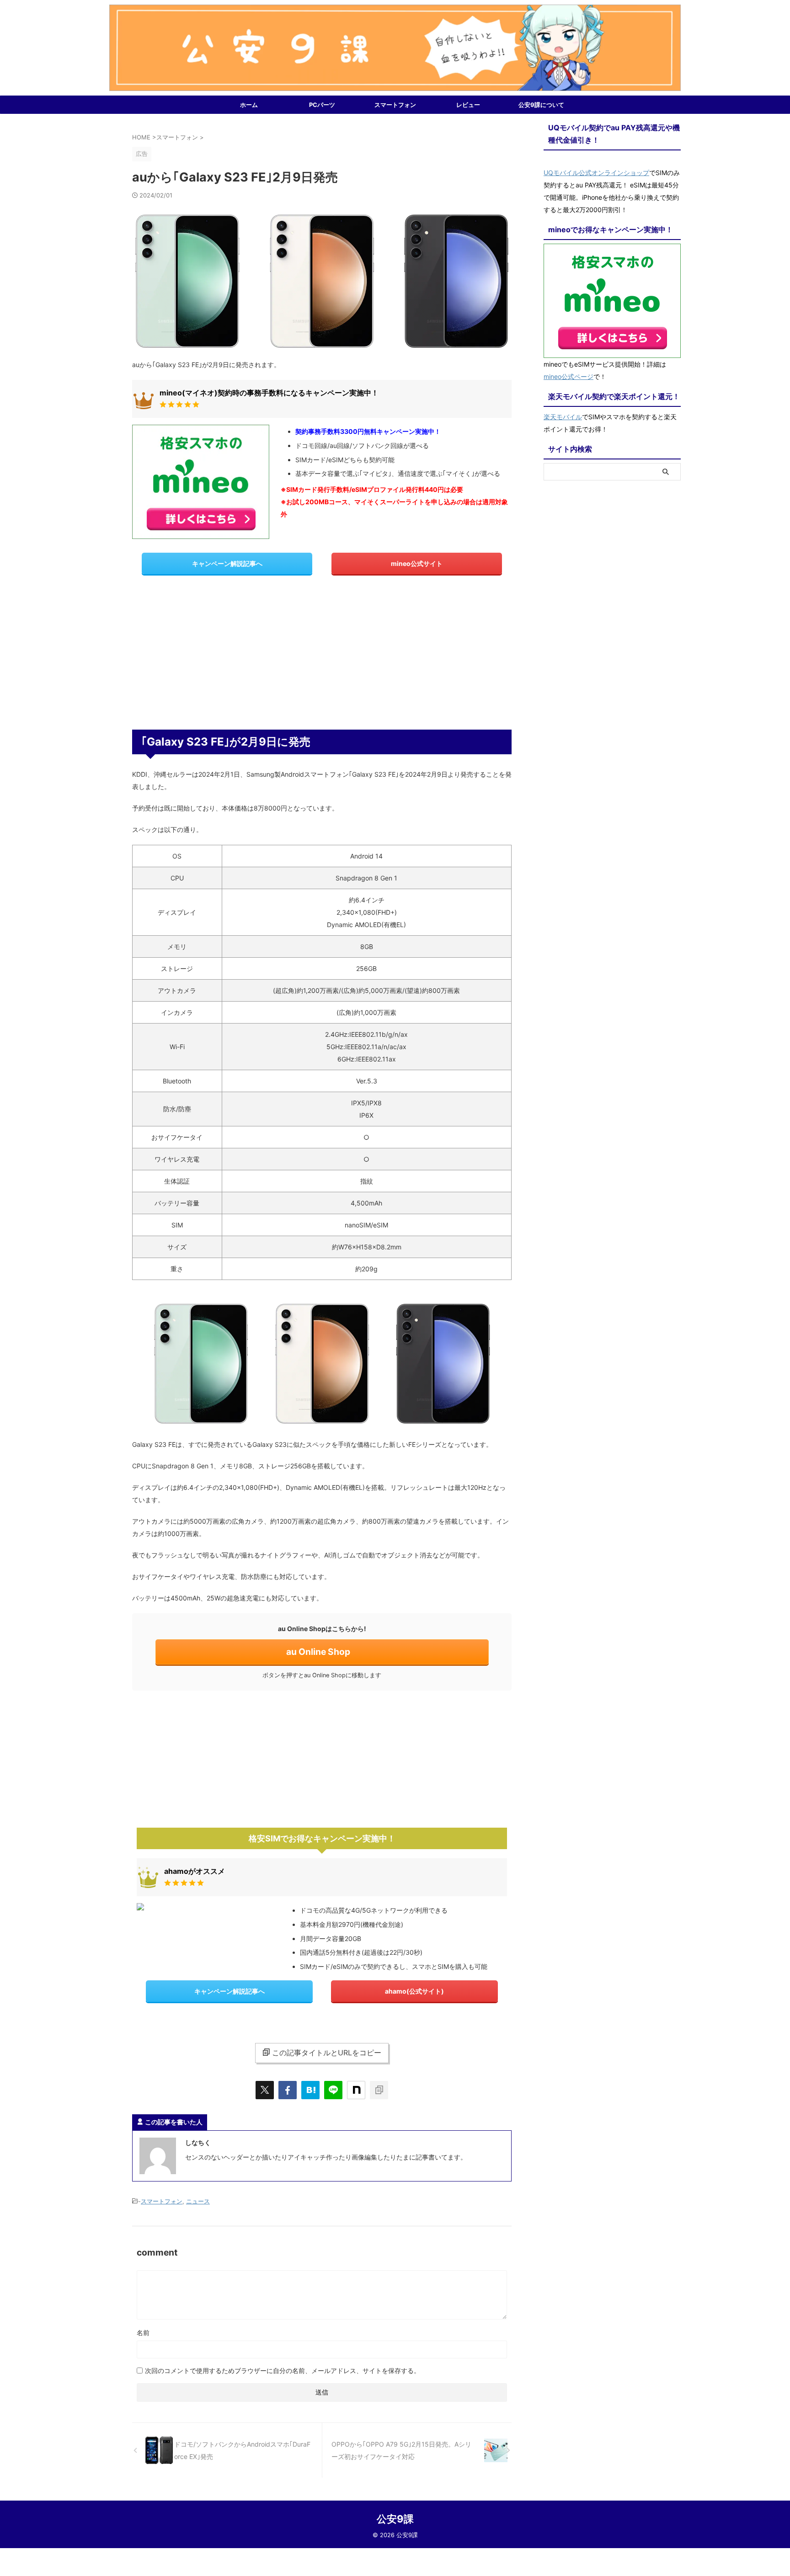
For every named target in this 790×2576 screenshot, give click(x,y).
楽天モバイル (563, 417)
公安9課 (395, 2519)
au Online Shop (318, 1652)
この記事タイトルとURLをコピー (327, 2053)
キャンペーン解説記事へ (227, 563)
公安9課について (541, 105)
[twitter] (265, 2090)
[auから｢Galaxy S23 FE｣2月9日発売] (310, 2090)
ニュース (198, 2201)
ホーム (249, 105)
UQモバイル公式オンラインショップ (596, 173)
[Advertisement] (322, 656)
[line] (333, 2090)
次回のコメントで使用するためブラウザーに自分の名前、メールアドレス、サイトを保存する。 (283, 2371)
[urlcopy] (379, 2090)
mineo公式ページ (568, 376)
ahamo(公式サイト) (414, 1991)
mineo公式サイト (417, 563)
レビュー (468, 105)
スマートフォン (395, 105)
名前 (143, 2333)
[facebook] (288, 2090)
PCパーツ (322, 105)
